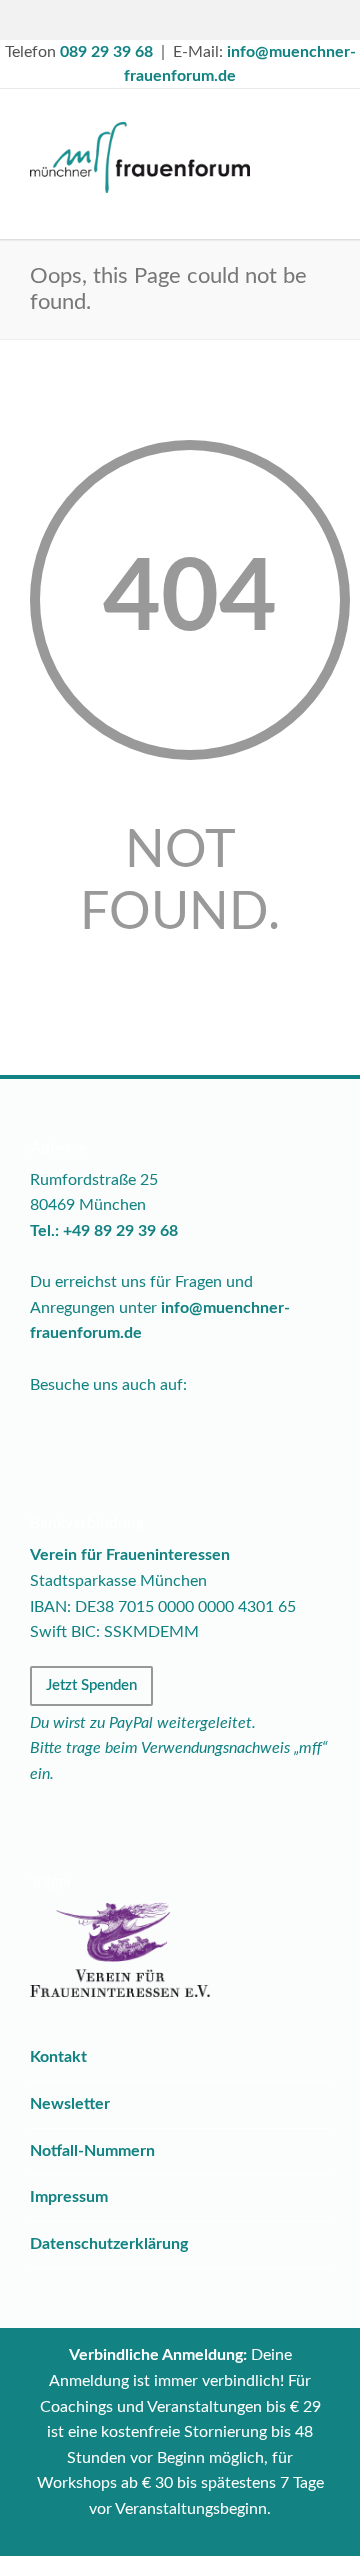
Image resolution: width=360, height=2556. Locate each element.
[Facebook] (158, 20)
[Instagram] (202, 20)
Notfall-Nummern (92, 2151)
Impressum (69, 2197)
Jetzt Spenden (91, 1685)
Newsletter (70, 2104)
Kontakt (58, 2057)
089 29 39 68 (106, 52)
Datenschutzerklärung (109, 2244)
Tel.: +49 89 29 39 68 (104, 1231)
